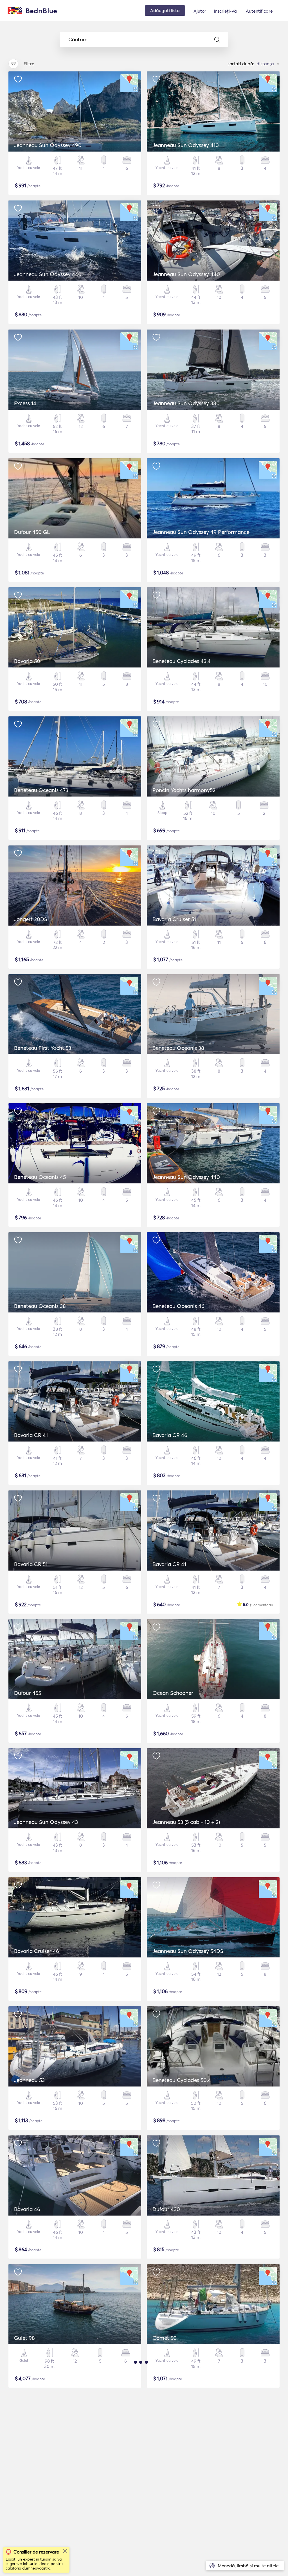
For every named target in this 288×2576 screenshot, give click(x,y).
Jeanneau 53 (29, 2080)
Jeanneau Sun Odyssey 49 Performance (201, 532)
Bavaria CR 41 (31, 1435)
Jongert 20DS (31, 919)
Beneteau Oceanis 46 (178, 1306)
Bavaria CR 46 (170, 1435)
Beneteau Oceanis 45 (40, 1177)
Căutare (78, 40)
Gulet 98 (24, 2338)
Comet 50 (165, 2338)
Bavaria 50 (27, 661)
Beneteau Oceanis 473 (41, 790)
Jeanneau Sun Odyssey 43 (46, 1822)
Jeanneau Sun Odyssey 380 (186, 403)
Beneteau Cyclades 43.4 (182, 661)
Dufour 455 (28, 1693)
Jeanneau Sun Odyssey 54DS (188, 1951)
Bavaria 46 (27, 2209)
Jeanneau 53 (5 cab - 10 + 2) (186, 1822)
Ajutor (200, 11)
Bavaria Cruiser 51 (174, 919)
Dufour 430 (166, 2209)
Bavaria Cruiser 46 (37, 1951)
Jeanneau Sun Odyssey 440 (48, 274)
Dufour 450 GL (32, 532)
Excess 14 (25, 403)
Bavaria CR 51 (31, 1564)
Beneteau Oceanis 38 (178, 1048)
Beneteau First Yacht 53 (43, 1048)
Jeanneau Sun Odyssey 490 (48, 145)
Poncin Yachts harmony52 (184, 790)
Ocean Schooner (173, 1693)
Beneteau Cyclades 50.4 (182, 2080)
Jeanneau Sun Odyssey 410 (186, 145)
